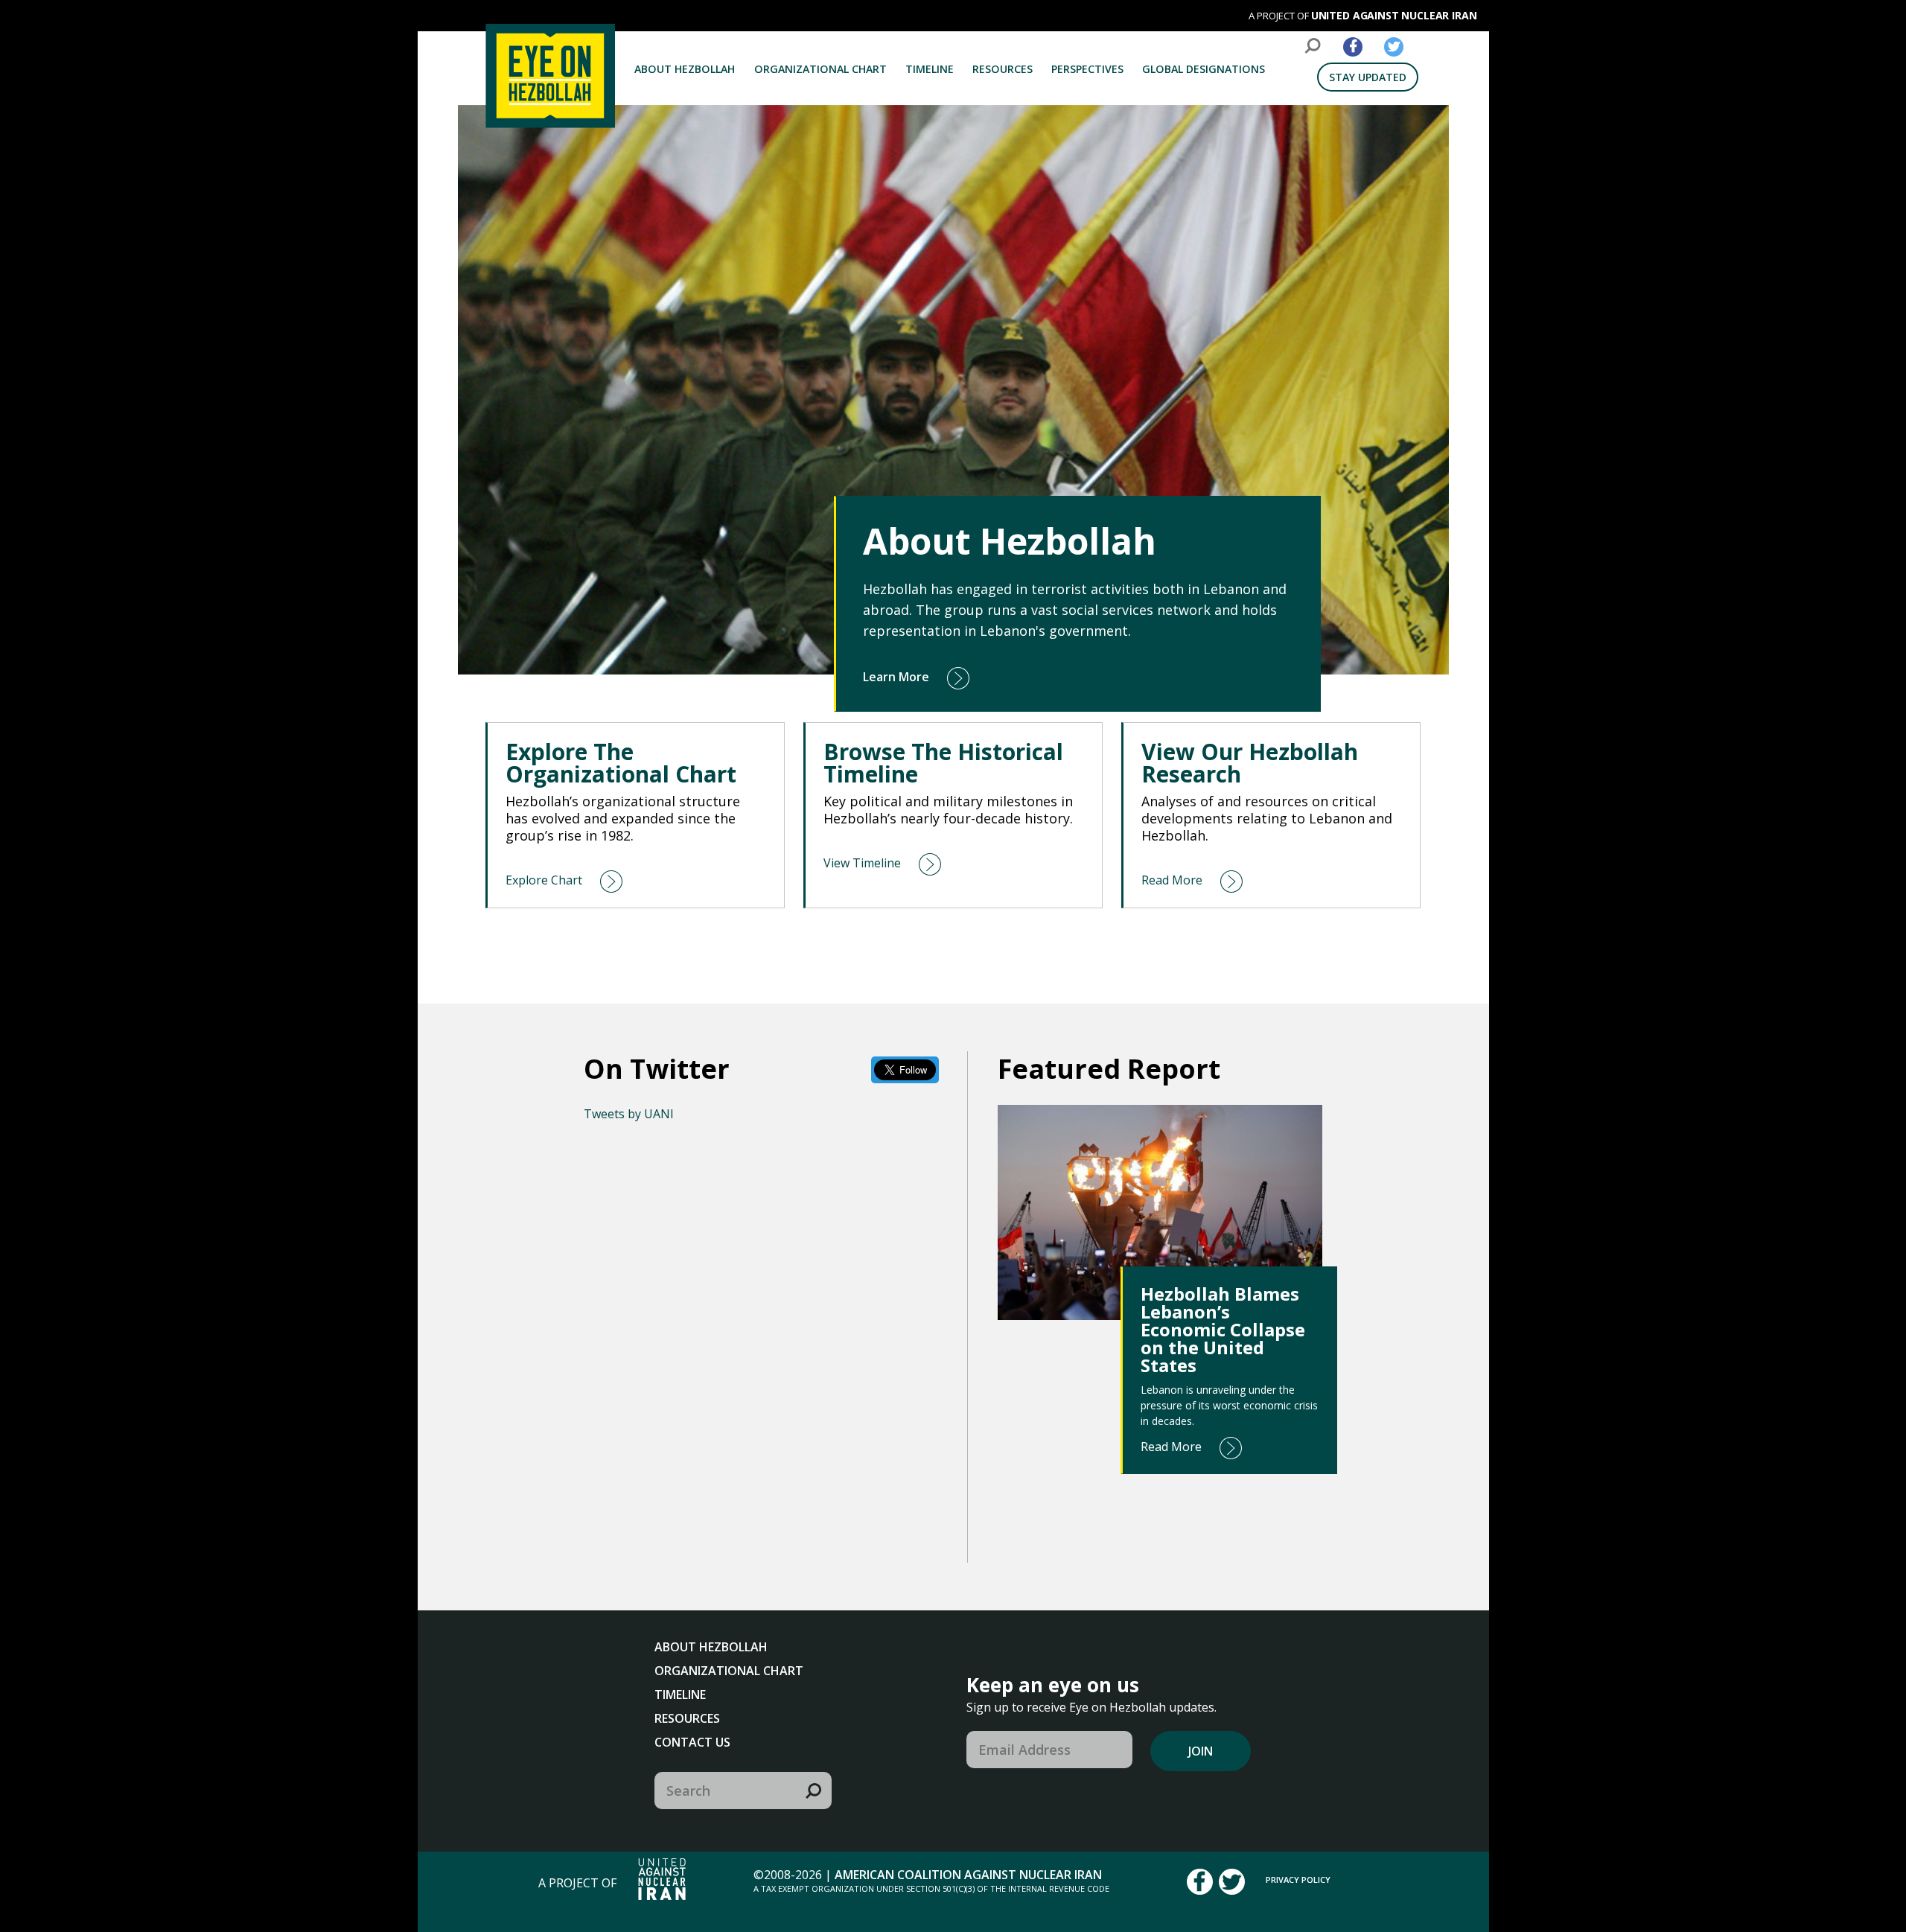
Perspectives (1087, 69)
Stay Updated (1368, 77)
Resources (1003, 69)
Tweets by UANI (629, 1114)
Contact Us (692, 1742)
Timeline (930, 69)
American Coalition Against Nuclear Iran (968, 1875)
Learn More (896, 677)
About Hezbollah (685, 69)
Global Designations (1204, 69)
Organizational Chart (820, 69)
